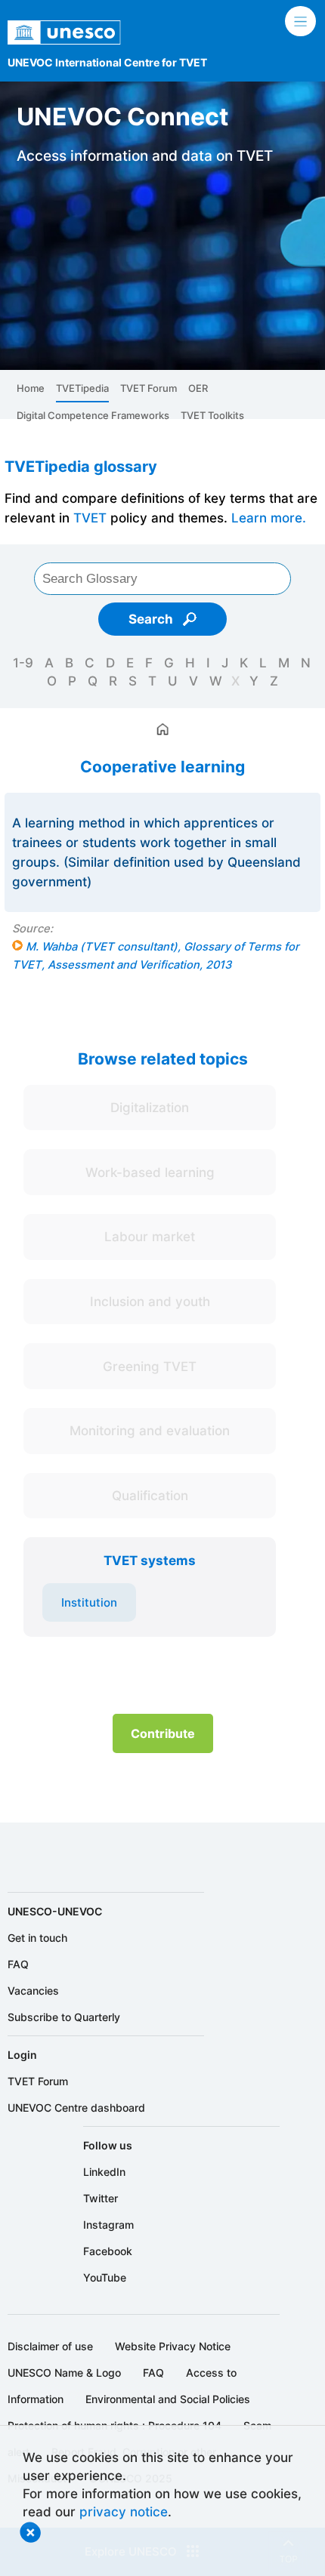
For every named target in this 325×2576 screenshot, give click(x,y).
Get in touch (37, 1938)
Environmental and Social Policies (168, 2399)
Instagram (108, 2225)
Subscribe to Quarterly (64, 2017)
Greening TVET (150, 1366)
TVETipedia (82, 388)
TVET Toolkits (212, 415)
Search (152, 619)
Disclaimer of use (50, 2346)
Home (31, 388)
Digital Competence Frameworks (93, 415)
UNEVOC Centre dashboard (76, 2108)
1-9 (23, 662)
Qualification (150, 1495)
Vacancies (33, 1991)
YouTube (105, 2277)
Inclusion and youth (150, 1301)
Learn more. (269, 518)
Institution (89, 1603)
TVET (90, 518)
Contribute (163, 1733)
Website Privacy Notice (173, 2346)
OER (198, 388)
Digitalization (150, 1107)
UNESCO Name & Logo (64, 2373)
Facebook (108, 2251)
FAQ (18, 1964)
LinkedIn (104, 2172)
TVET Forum (149, 388)
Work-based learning (150, 1172)
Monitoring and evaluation (150, 1430)
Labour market (150, 1236)
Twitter (101, 2198)
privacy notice (124, 2511)
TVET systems (150, 1560)
